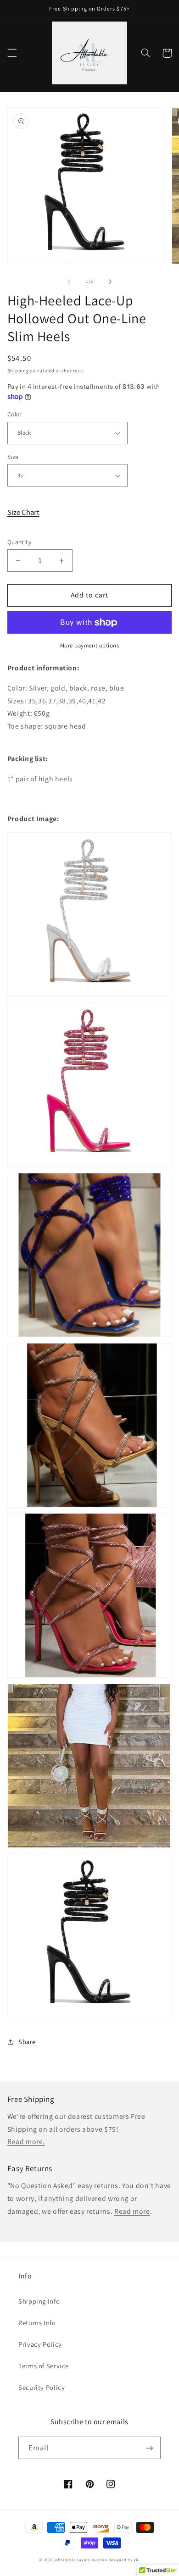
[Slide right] (110, 282)
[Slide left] (69, 282)
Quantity (19, 542)
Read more (132, 2211)
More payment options (90, 645)
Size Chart (23, 512)
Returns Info (37, 2323)
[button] (12, 53)
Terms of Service (44, 2366)
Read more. (26, 2142)
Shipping (18, 370)
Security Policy (42, 2387)
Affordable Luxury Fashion (81, 2560)
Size (13, 457)
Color (15, 414)
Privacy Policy (40, 2344)
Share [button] (27, 2042)
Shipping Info (39, 2301)
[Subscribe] (150, 2448)
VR (136, 2560)
